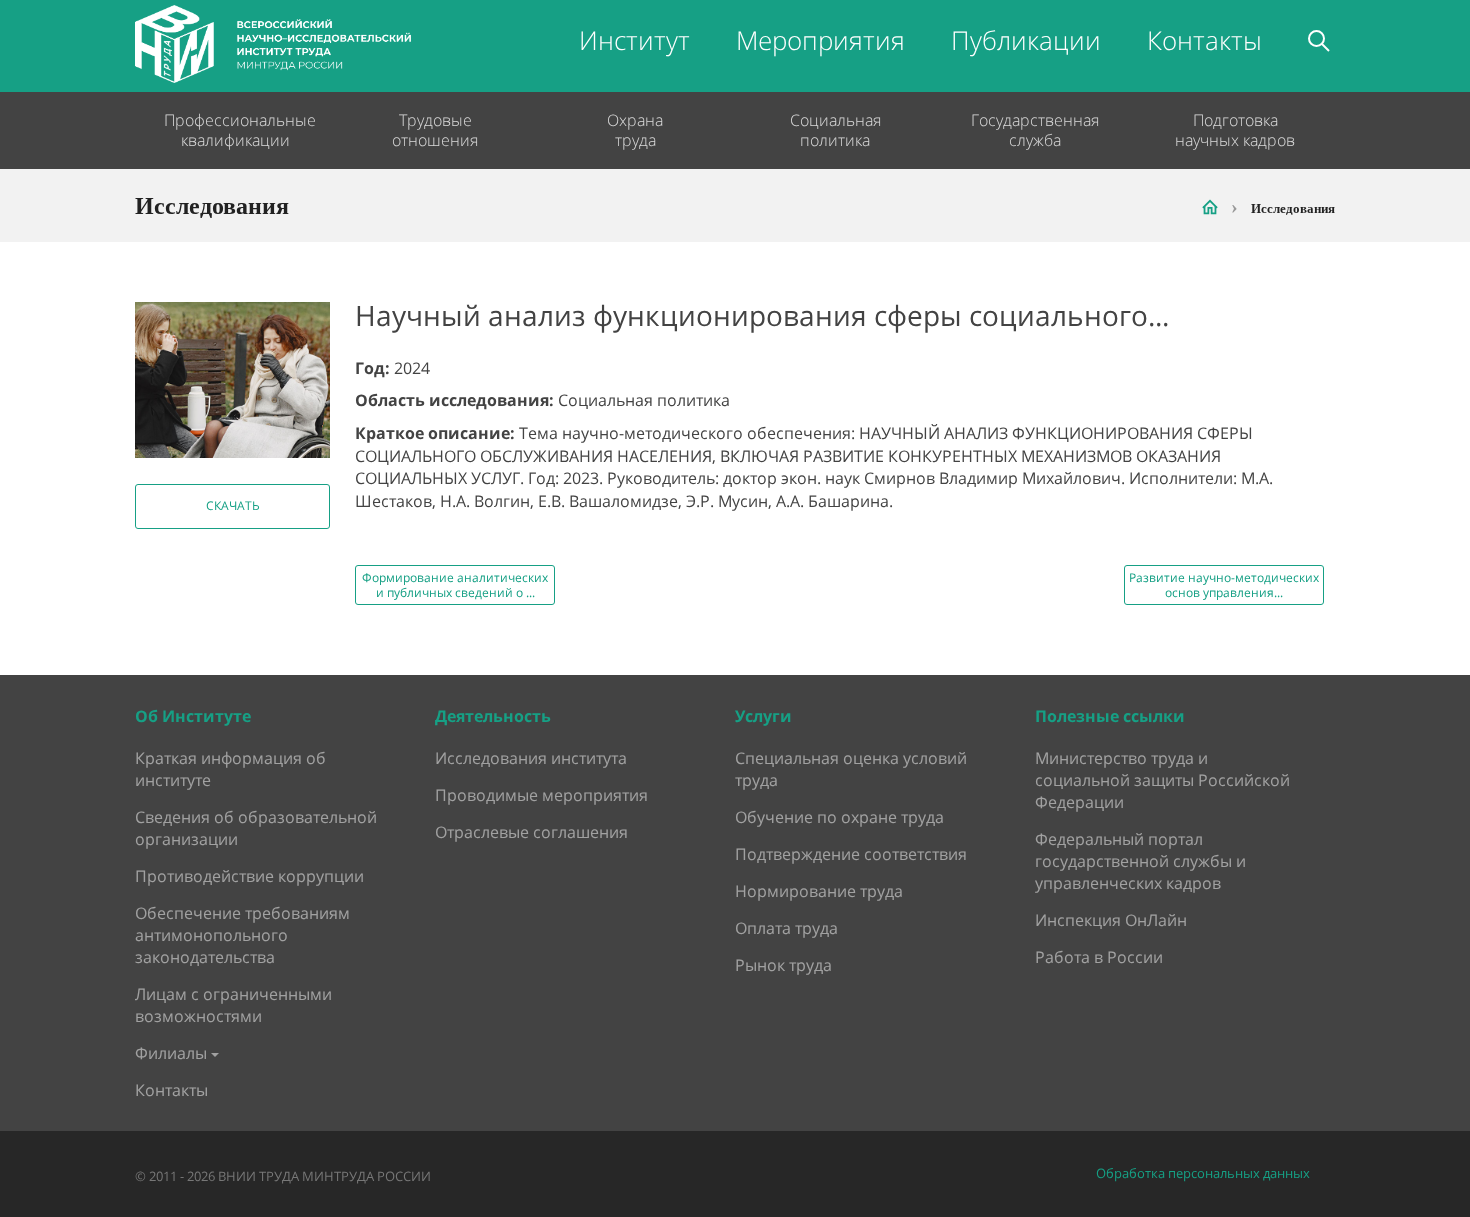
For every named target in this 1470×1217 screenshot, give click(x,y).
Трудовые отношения (435, 130)
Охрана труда (635, 130)
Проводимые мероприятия (541, 795)
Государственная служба (1035, 130)
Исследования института (531, 758)
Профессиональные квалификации (235, 130)
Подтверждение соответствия (851, 854)
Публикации (1026, 40)
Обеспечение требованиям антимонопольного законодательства (242, 935)
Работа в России (1099, 957)
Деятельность (493, 716)
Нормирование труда (819, 891)
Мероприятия (820, 40)
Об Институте (193, 716)
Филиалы (171, 1053)
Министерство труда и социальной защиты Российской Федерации (1162, 780)
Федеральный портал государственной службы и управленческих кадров (1140, 861)
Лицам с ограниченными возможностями (233, 1005)
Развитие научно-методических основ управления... (1224, 585)
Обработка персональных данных (1203, 1173)
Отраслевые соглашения (531, 832)
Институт (634, 40)
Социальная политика (835, 130)
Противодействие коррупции (249, 876)
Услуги (763, 716)
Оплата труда (786, 928)
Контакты (1204, 40)
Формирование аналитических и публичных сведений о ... (455, 585)
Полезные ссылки (1110, 716)
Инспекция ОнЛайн (1111, 920)
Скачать (233, 505)
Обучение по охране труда (839, 817)
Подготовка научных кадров (1235, 130)
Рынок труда (783, 965)
